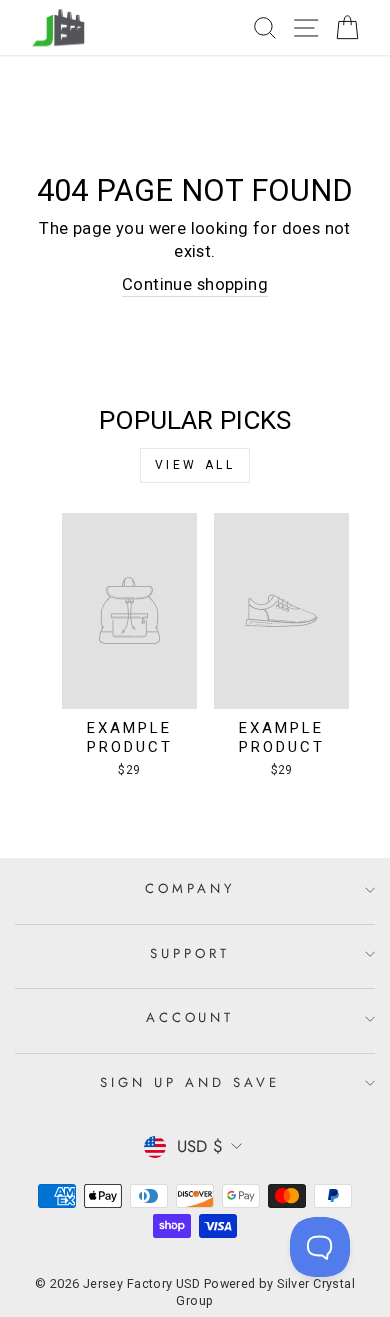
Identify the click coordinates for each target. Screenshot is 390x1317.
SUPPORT (190, 953)
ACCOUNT (190, 1017)
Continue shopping (195, 284)
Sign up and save (190, 1082)
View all (195, 465)
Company (190, 888)
